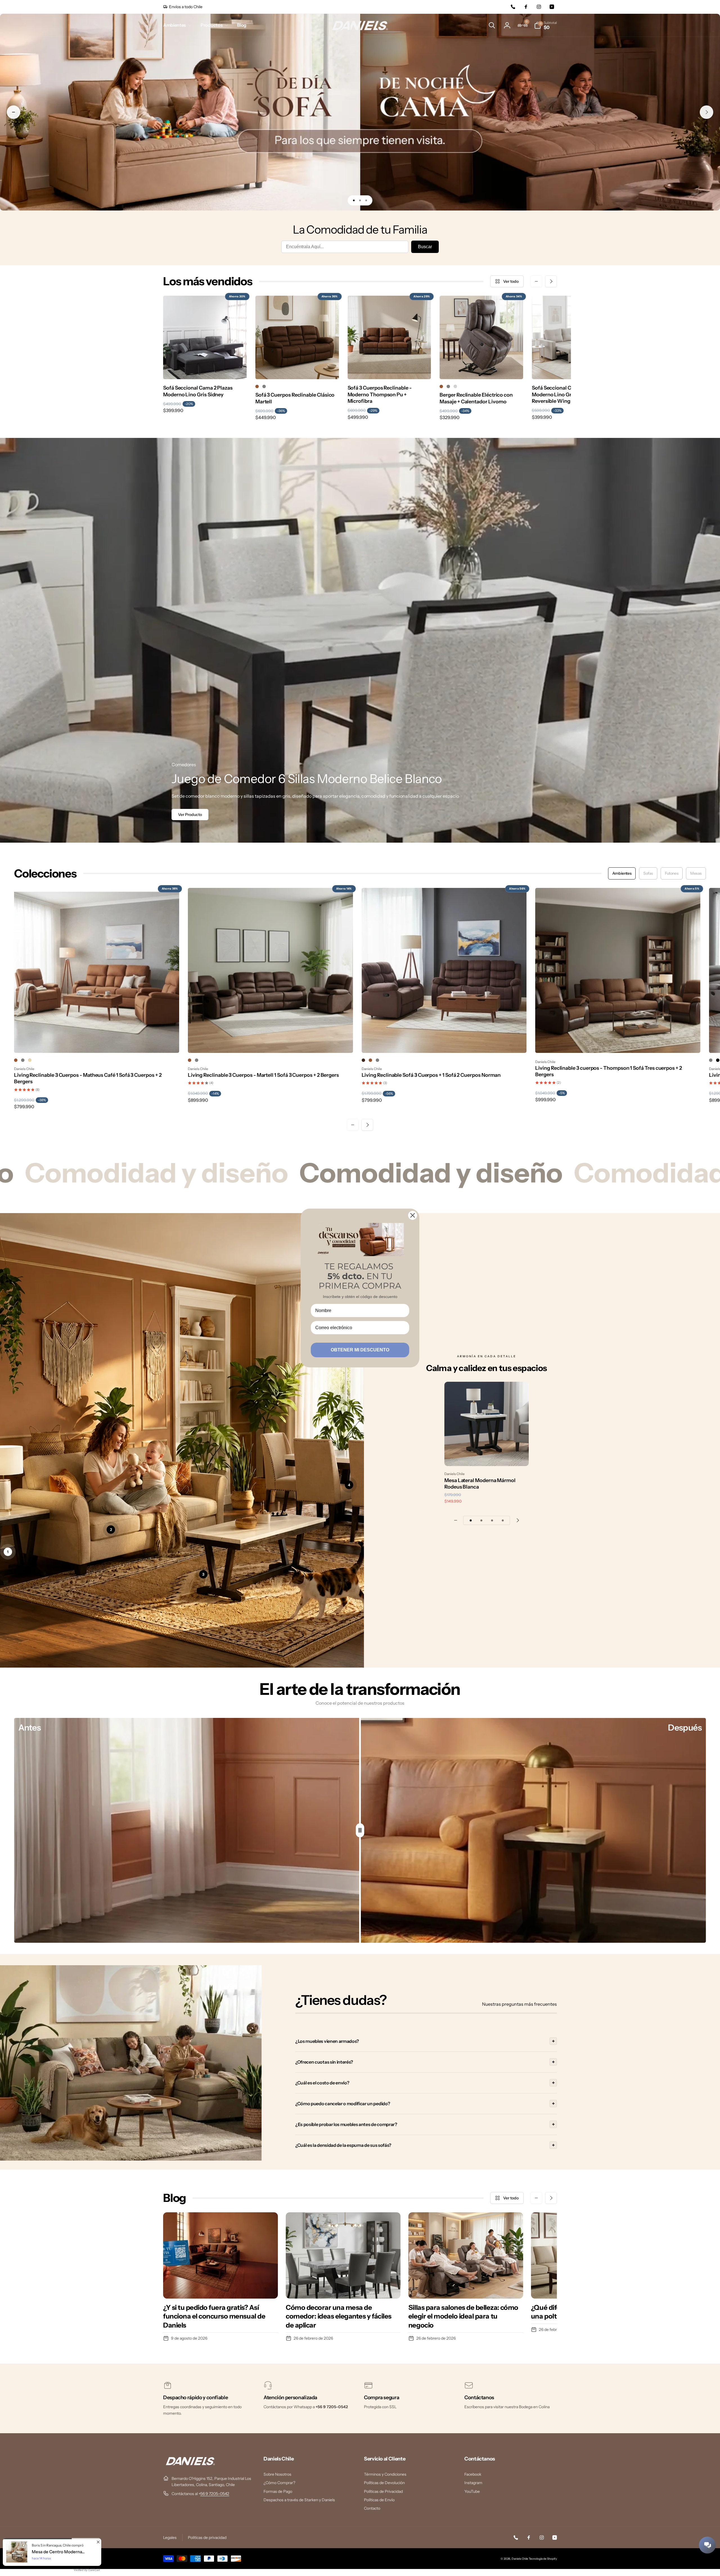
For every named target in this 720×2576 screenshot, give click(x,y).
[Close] (413, 1215)
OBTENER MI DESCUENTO (360, 1350)
